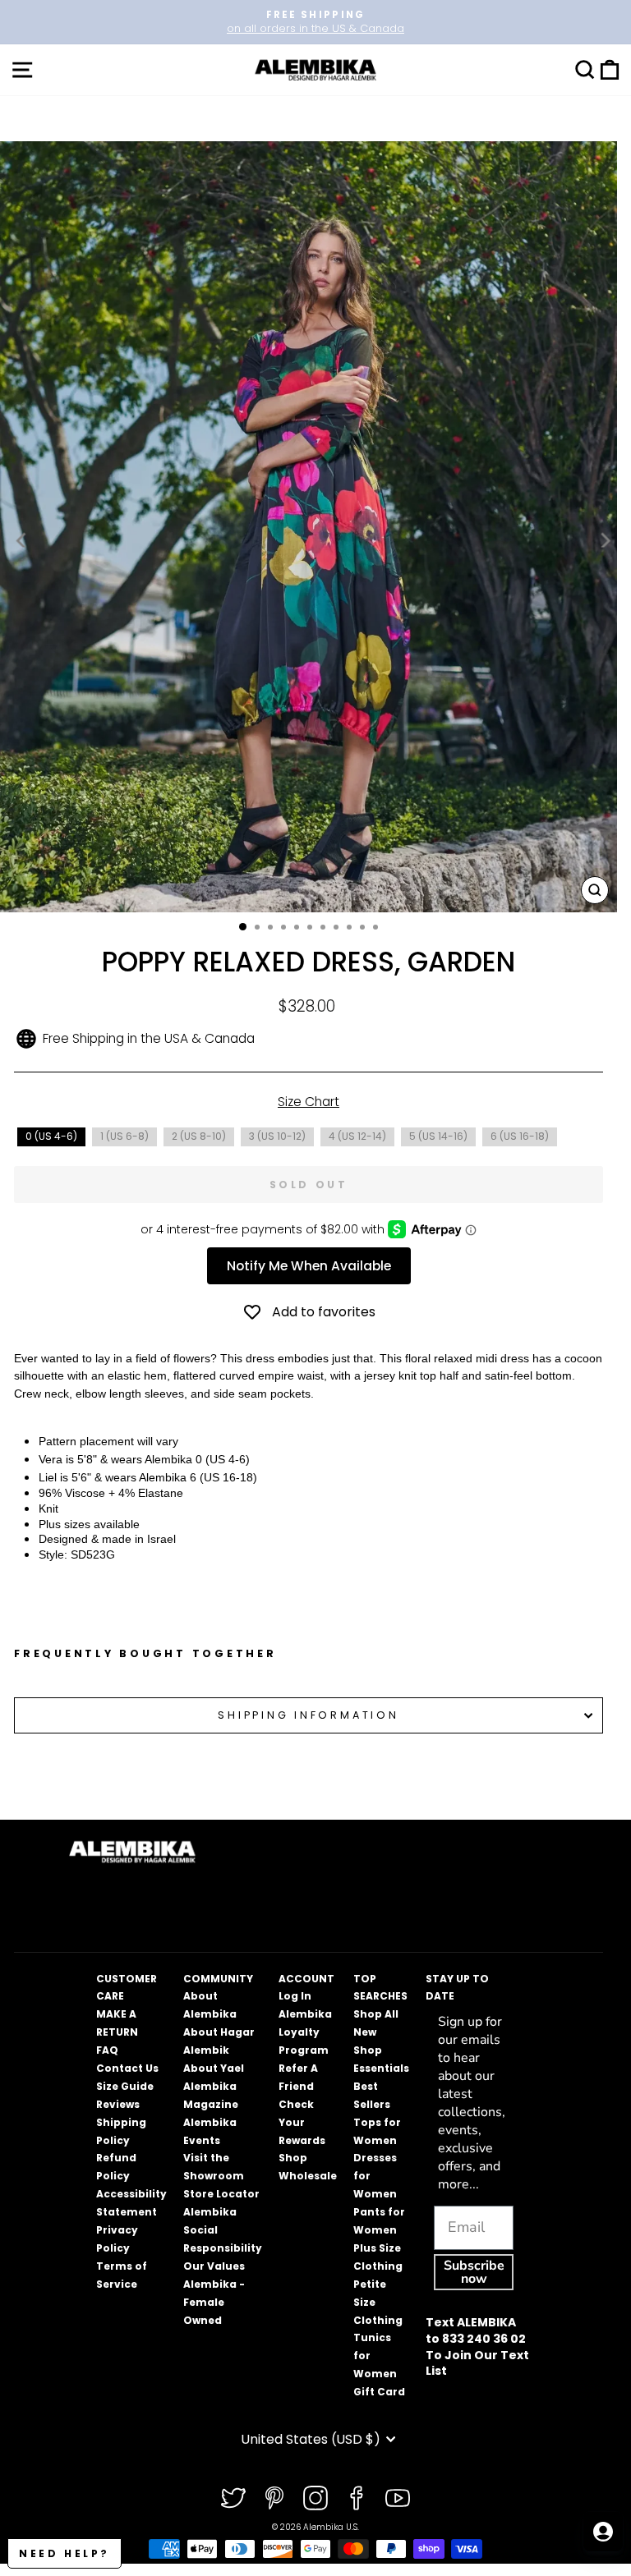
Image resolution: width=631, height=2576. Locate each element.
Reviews (118, 2104)
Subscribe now (474, 2272)
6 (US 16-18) (520, 1136)
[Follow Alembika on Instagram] (315, 2498)
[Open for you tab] (603, 2532)
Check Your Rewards (302, 2122)
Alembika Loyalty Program (305, 2032)
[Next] (604, 540)
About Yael (214, 2068)
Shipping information (308, 1715)
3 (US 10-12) (277, 1136)
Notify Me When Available (309, 1266)
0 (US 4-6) (51, 1136)
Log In (295, 1996)
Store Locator (221, 2194)
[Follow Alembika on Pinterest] (274, 2498)
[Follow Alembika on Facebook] (357, 2498)
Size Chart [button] (309, 1102)
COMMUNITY (218, 1979)
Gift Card (379, 2392)
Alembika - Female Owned (214, 2302)
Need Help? (64, 2553)
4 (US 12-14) (357, 1136)
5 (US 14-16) (438, 1136)
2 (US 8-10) (199, 1136)
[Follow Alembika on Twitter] (233, 2498)
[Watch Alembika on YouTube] (398, 2498)
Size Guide (125, 2086)
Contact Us (127, 2068)
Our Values (214, 2266)
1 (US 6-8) (124, 1136)
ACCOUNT (306, 1979)
